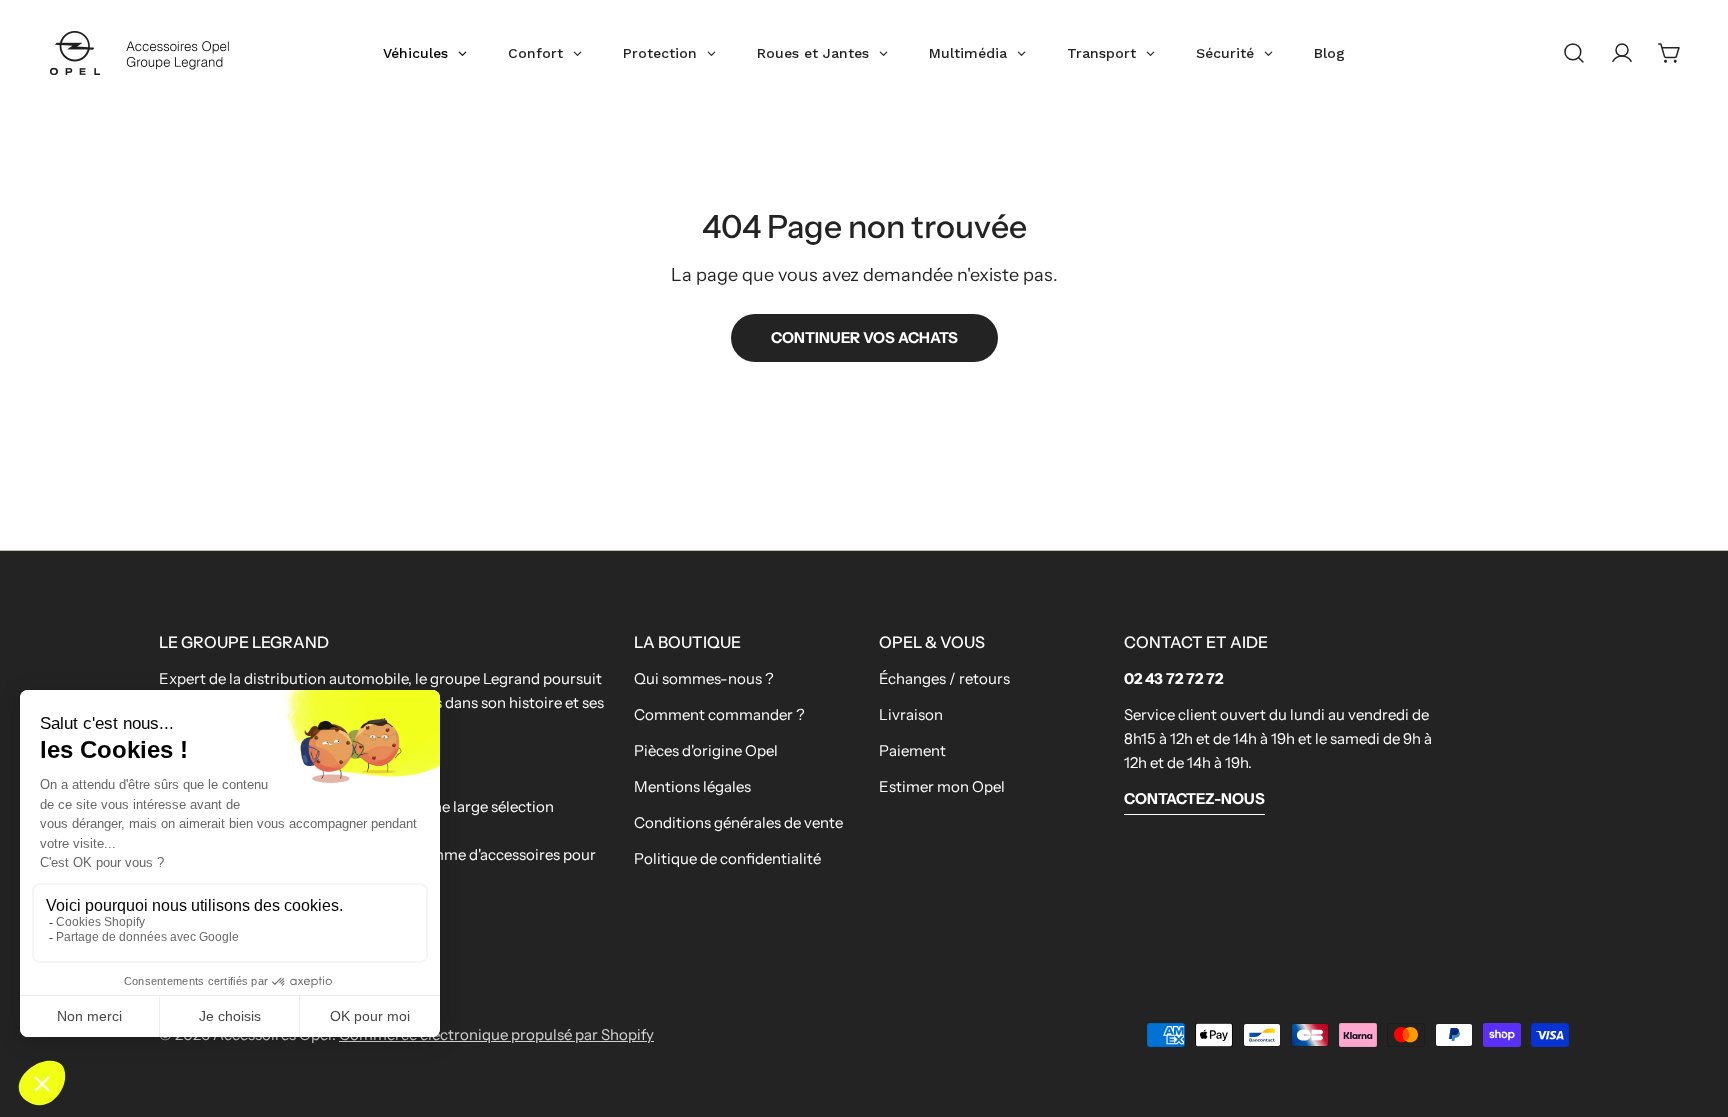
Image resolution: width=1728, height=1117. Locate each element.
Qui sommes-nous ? (704, 678)
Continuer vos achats (864, 337)
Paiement (912, 750)
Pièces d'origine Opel (706, 750)
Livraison (911, 714)
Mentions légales (692, 786)
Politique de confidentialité (727, 858)
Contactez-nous (1194, 798)
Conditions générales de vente (738, 822)
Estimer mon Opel (942, 786)
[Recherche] (1574, 53)
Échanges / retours (944, 678)
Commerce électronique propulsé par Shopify (496, 1034)
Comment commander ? (719, 714)
